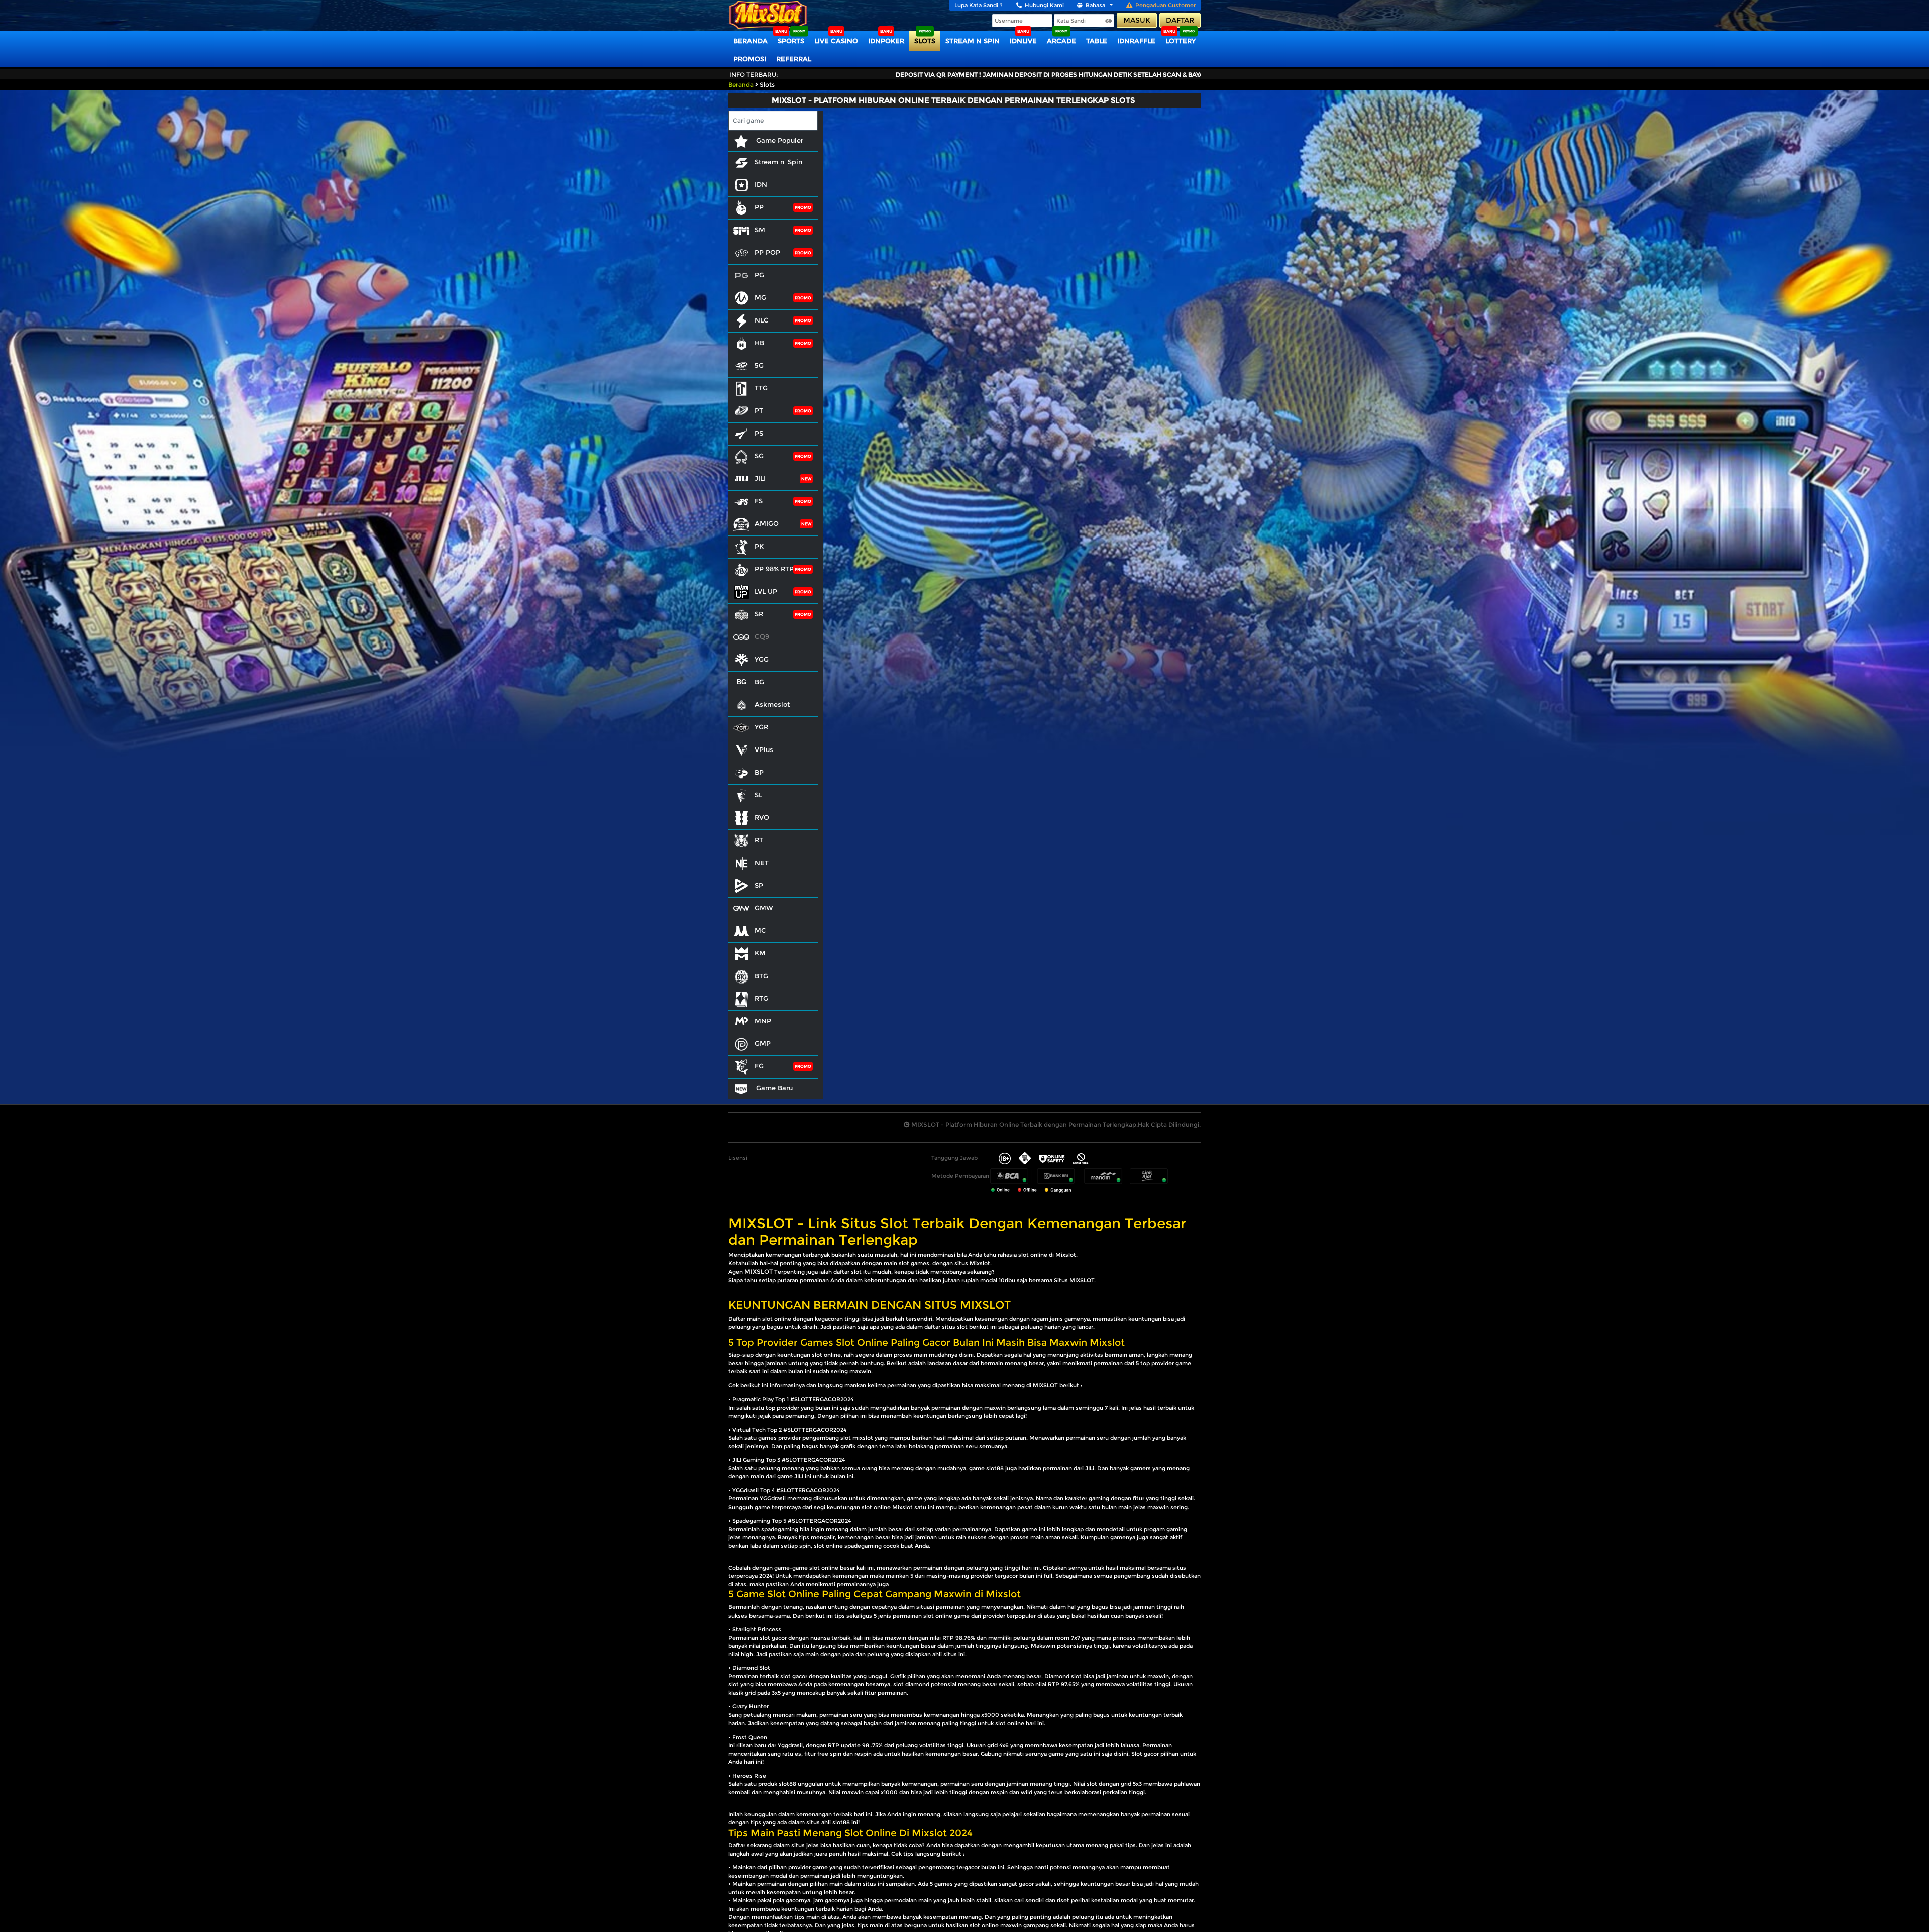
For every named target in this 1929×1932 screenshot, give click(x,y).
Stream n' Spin (778, 162)
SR (759, 614)
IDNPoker (886, 41)
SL (758, 795)
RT (759, 840)
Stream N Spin (973, 41)
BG (759, 682)
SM (760, 230)
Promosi (750, 59)
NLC (762, 320)
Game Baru (773, 1088)
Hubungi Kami (1044, 5)
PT (759, 410)
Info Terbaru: (754, 75)
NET (762, 863)
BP (759, 772)
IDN (761, 184)
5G (759, 365)
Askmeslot (772, 704)
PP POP (767, 252)
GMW (764, 908)
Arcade (1061, 41)
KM (760, 953)
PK (759, 546)
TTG (761, 388)
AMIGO (767, 523)
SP (759, 885)
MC (760, 930)
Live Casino (836, 41)
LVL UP (766, 591)
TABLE (1097, 41)
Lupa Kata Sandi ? (979, 5)
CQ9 (762, 636)
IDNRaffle (1136, 41)
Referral (794, 59)
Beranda (751, 41)
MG (760, 297)
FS (759, 501)
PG (759, 275)
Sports (791, 41)
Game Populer (779, 140)
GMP (763, 1043)
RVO (762, 817)
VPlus (764, 749)
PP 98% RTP (774, 569)
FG (759, 1066)
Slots (925, 41)
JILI (760, 478)
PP (759, 207)
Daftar (1180, 20)
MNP (763, 1021)
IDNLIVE (1023, 41)
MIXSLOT (759, 1272)
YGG (762, 659)
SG (759, 456)
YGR (761, 727)
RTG (761, 998)
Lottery (1181, 41)
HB (759, 343)
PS (759, 433)
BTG (761, 976)
